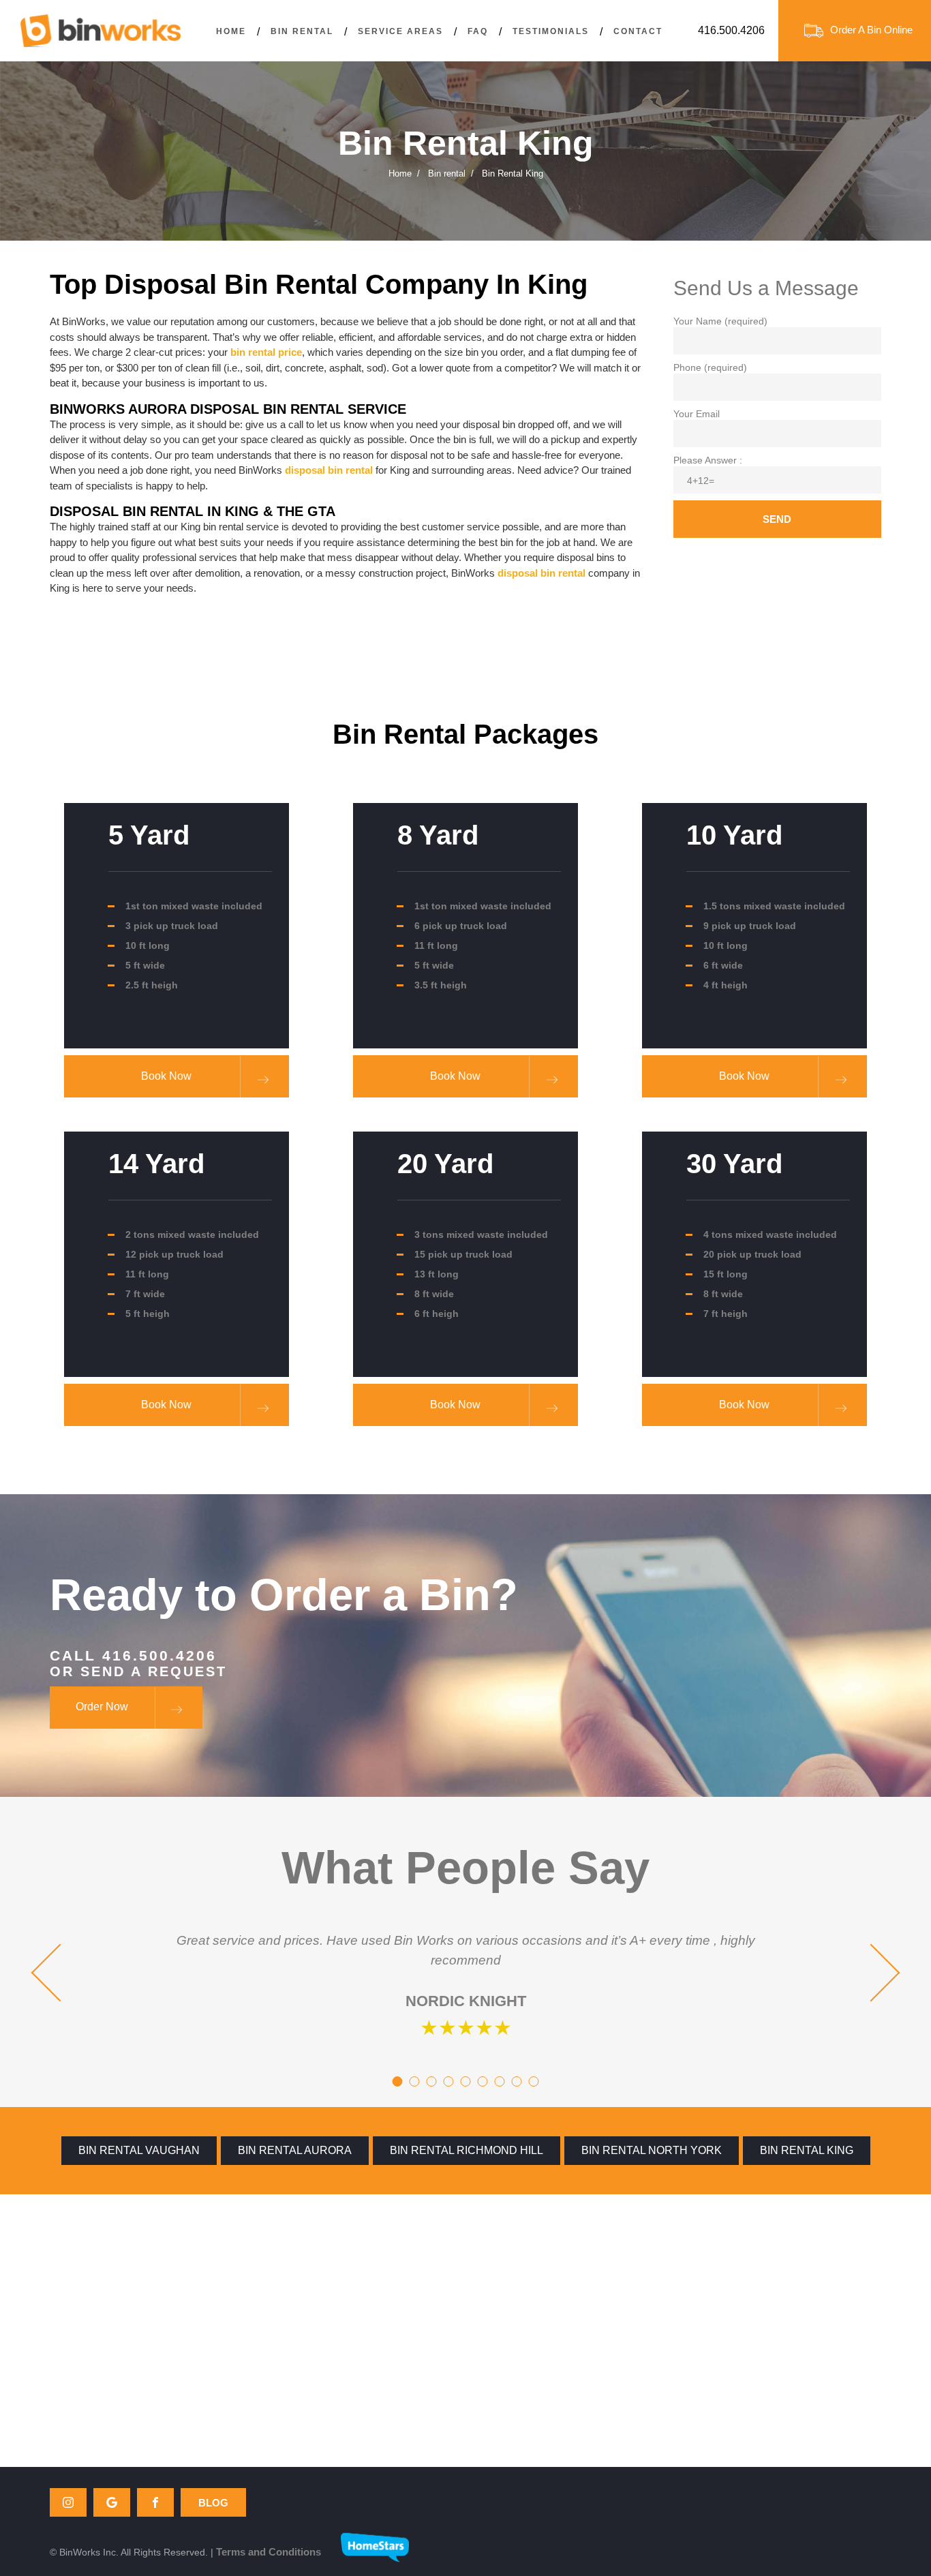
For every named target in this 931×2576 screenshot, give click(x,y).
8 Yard (438, 835)
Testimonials (551, 31)
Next (871, 1973)
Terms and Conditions (269, 2552)
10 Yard (734, 835)
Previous (60, 1973)
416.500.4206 (731, 30)
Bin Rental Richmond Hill (467, 2150)
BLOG (213, 2503)
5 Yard (149, 835)
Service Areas (400, 31)
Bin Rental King (807, 2150)
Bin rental (447, 173)
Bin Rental (302, 31)
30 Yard (734, 1164)
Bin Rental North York (652, 2150)
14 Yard (156, 1164)
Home (231, 31)
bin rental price (266, 352)
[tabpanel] (465, 1982)
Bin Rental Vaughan (139, 2150)
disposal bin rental (329, 470)
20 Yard (445, 1164)
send (777, 519)
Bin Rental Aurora (295, 2150)
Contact (638, 31)
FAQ (478, 31)
